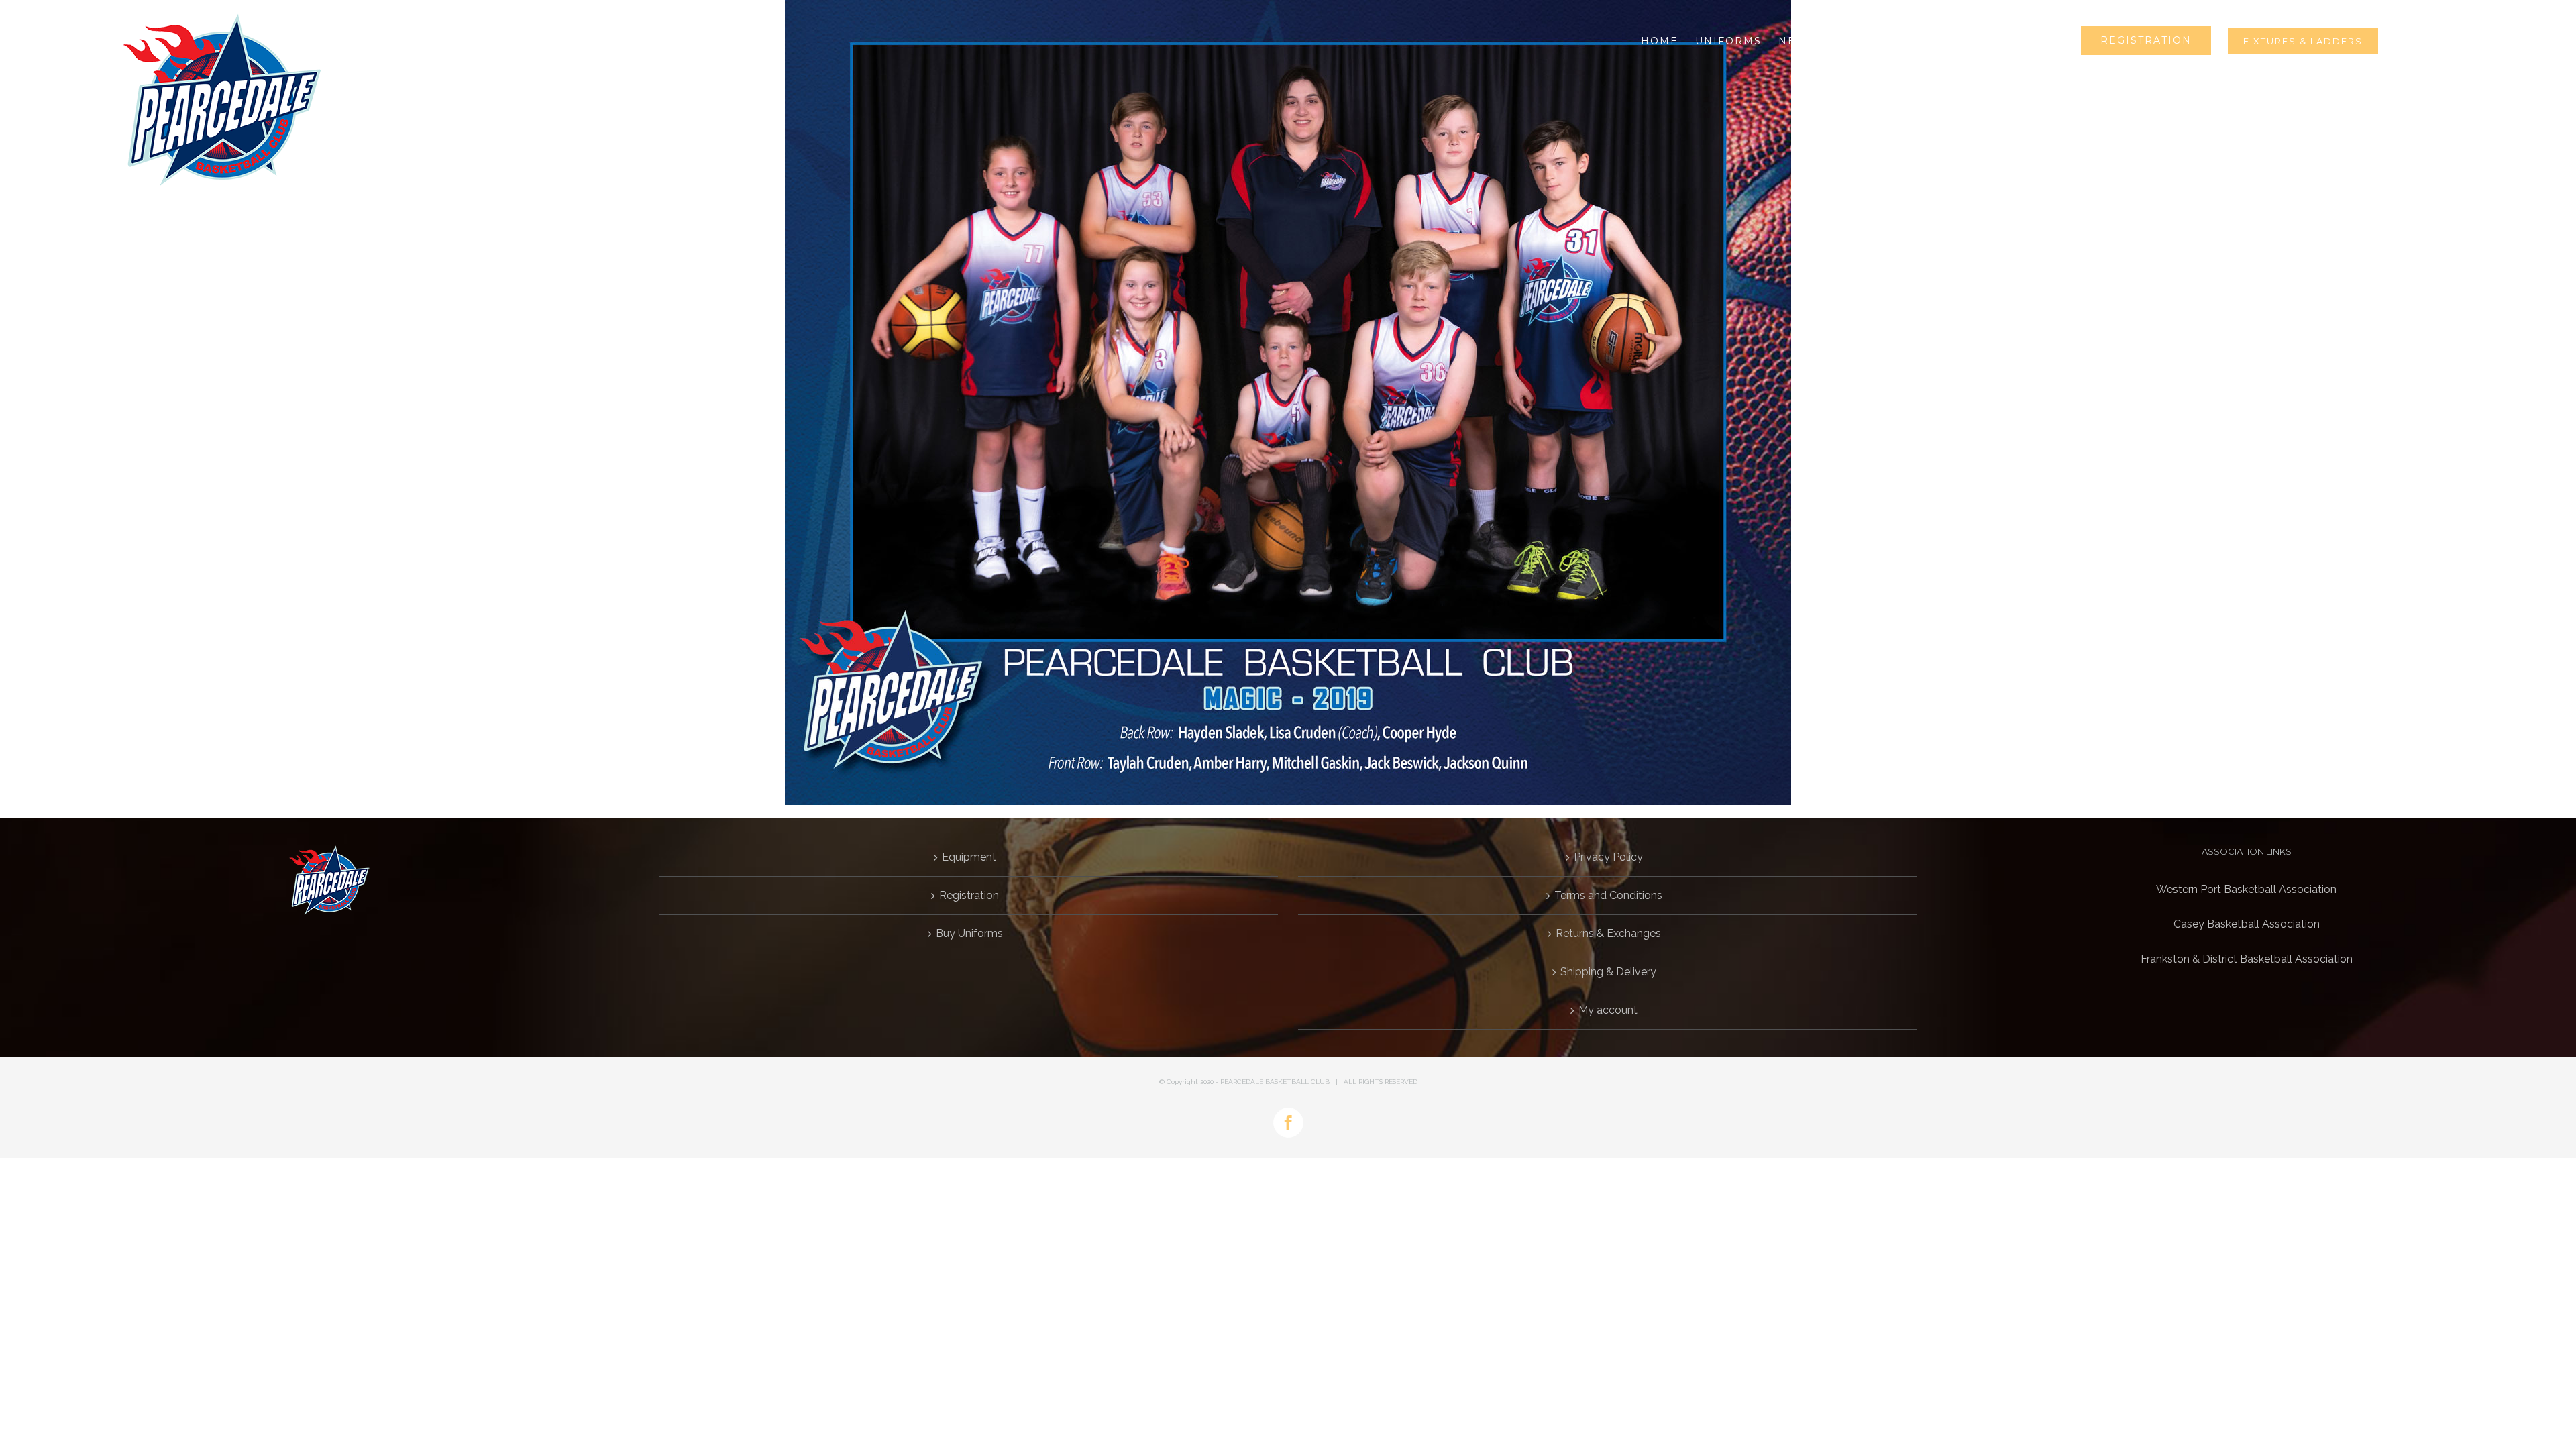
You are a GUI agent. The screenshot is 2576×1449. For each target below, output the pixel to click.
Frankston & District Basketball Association (2247, 959)
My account (1608, 1010)
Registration (969, 895)
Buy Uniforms (969, 933)
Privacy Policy (1608, 857)
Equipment (969, 857)
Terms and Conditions (1608, 895)
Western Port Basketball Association (2246, 889)
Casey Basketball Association (2247, 924)
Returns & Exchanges (1608, 933)
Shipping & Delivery (1608, 972)
